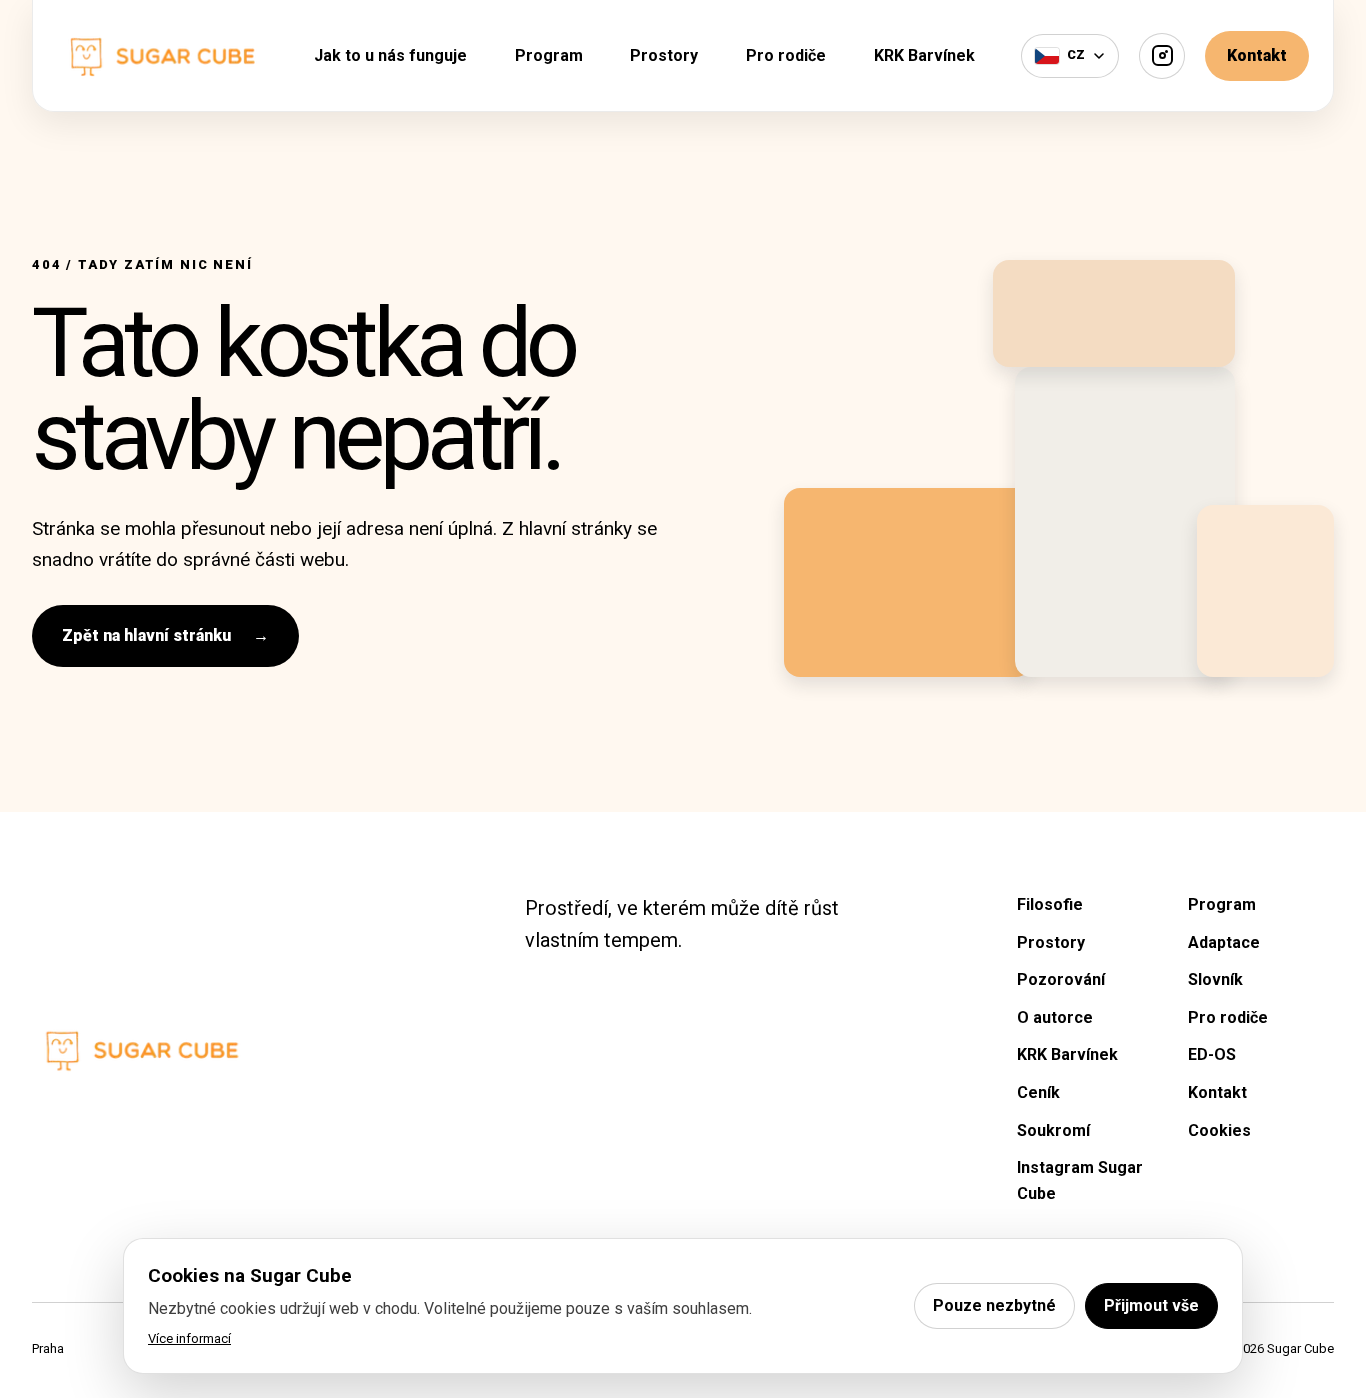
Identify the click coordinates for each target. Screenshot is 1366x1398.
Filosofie (1050, 904)
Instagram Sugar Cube (1080, 1180)
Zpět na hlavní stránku (165, 635)
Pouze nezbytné (994, 1305)
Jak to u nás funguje (390, 55)
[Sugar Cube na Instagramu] (1162, 56)
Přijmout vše (1151, 1305)
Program (549, 55)
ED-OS (1212, 1054)
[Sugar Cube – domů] (162, 55)
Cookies (1219, 1130)
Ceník (1038, 1092)
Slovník (1215, 979)
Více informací (189, 1338)
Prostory (664, 55)
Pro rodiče (786, 55)
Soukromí (1053, 1130)
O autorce (1055, 1017)
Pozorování (1061, 979)
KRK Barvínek (924, 55)
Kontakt (1257, 55)
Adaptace (1224, 942)
